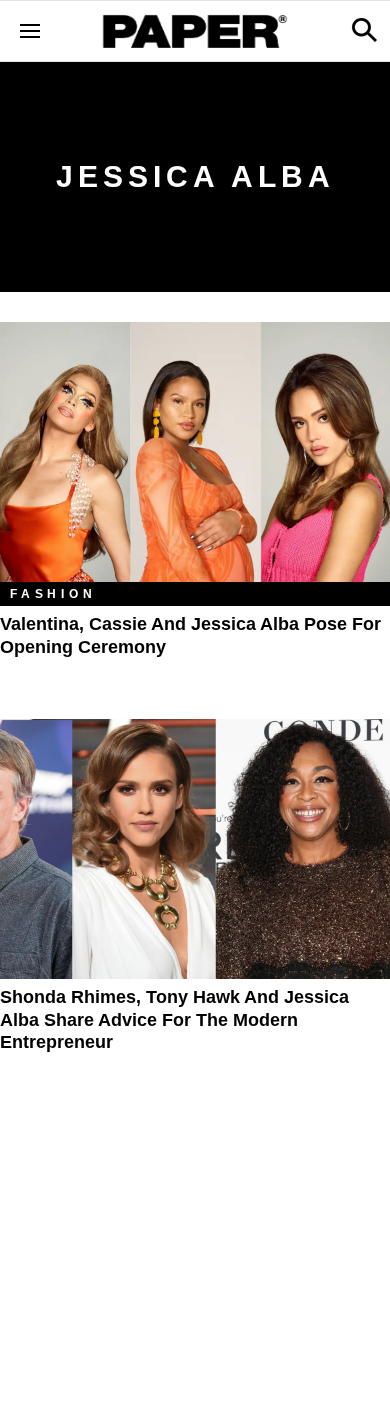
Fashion (53, 594)
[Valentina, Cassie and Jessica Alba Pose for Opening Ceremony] (195, 452)
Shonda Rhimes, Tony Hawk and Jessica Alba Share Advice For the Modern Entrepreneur (174, 1019)
